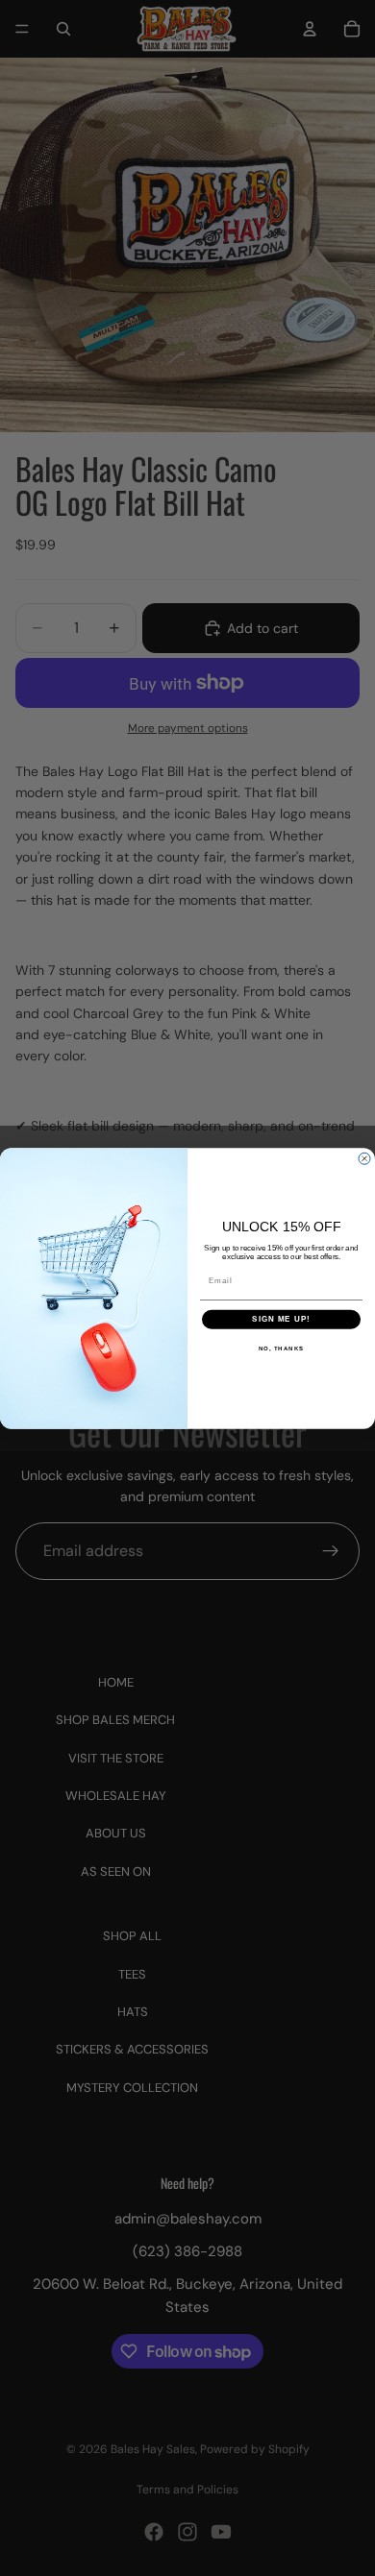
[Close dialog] (364, 1158)
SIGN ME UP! (281, 1319)
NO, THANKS (282, 1348)
